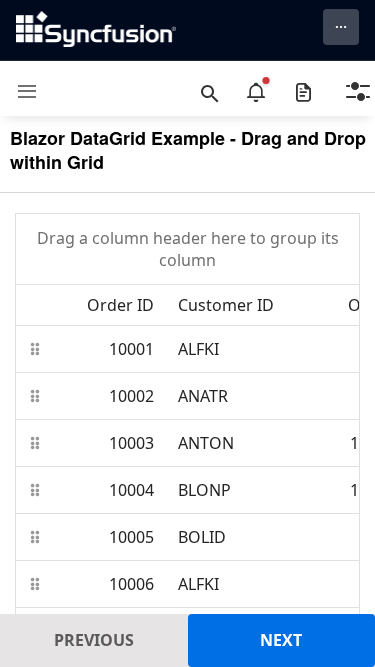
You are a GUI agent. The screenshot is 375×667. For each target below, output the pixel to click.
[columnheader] (106, 305)
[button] (19, 91)
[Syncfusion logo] (96, 29)
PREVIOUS (94, 640)
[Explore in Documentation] (303, 92)
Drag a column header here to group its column (188, 249)
